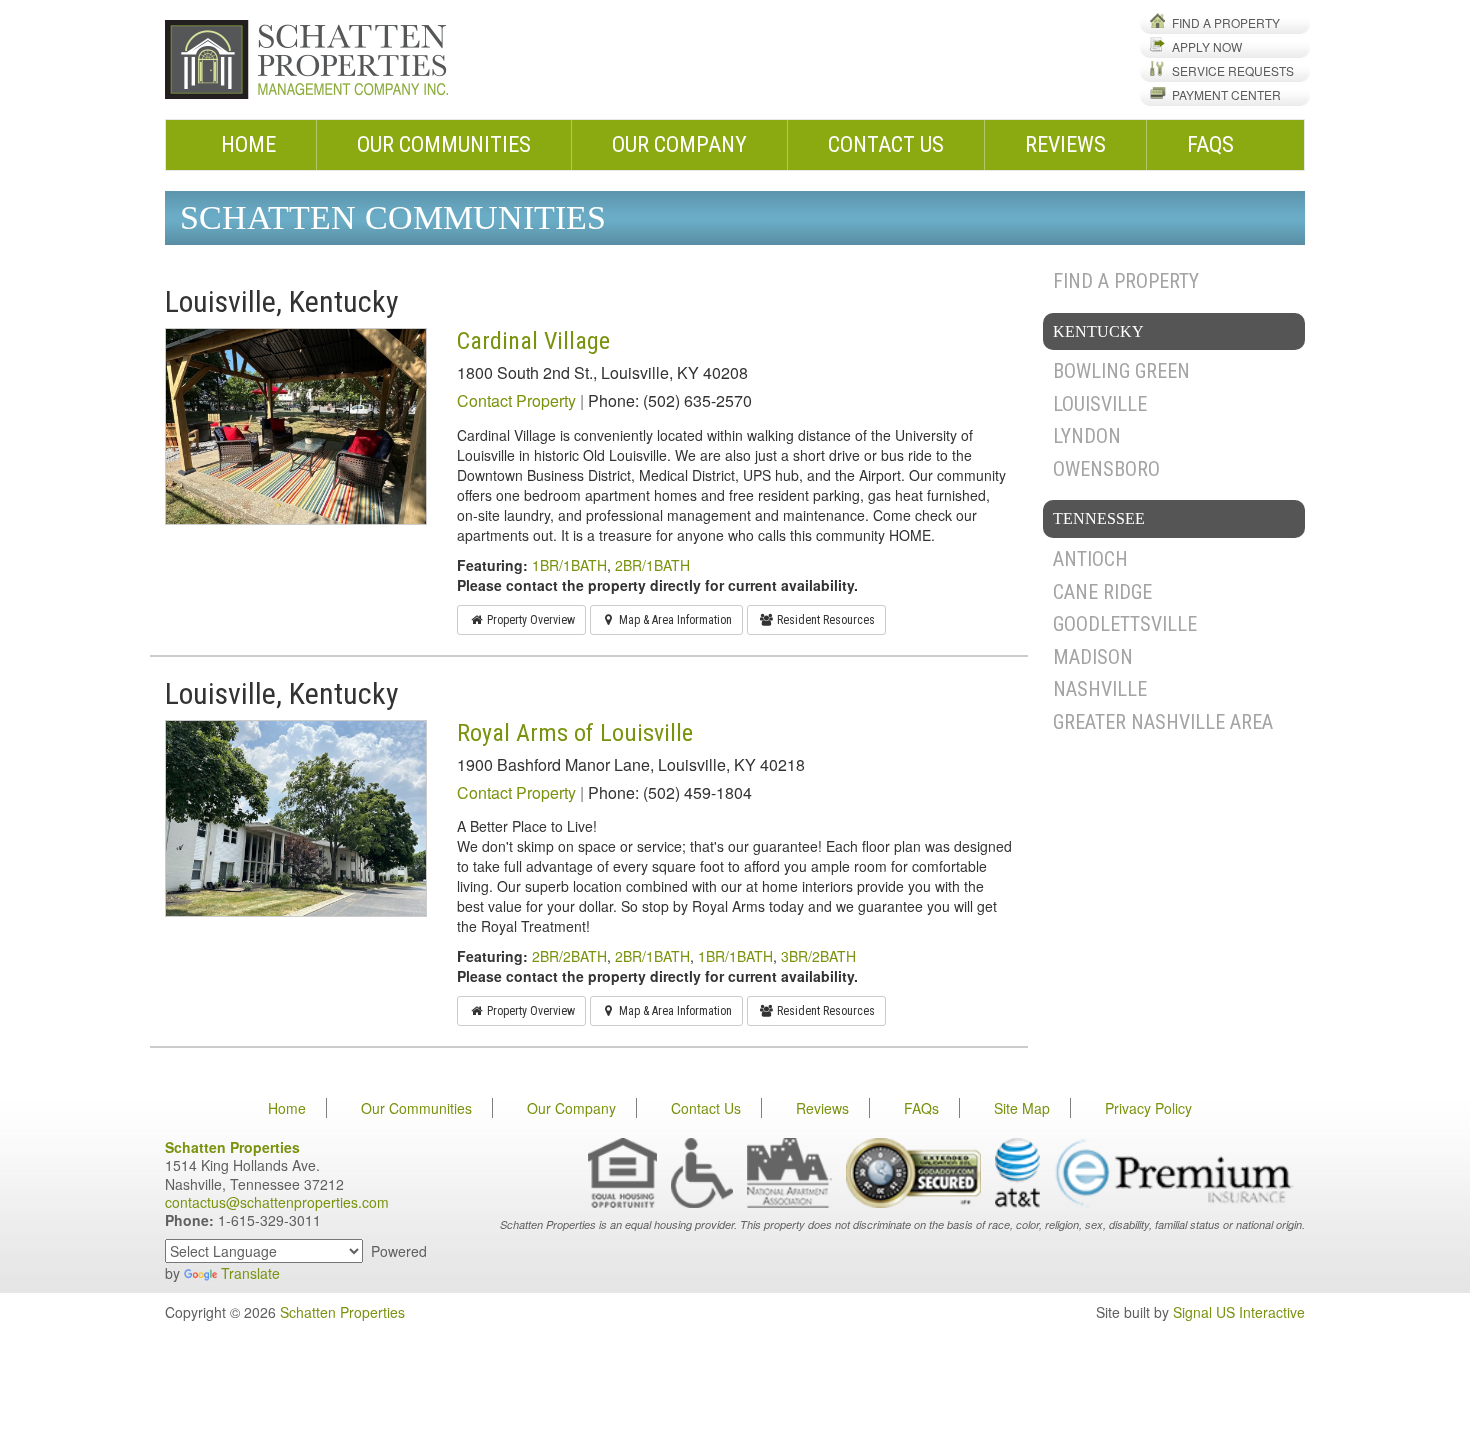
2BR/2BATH (569, 956)
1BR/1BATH (569, 565)
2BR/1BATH (652, 565)
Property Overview (529, 620)
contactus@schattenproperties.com (277, 1202)
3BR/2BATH (818, 956)
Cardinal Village (533, 341)
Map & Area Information (674, 620)
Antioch (1090, 559)
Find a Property (1226, 22)
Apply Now (1207, 46)
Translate (250, 1273)
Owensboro (1106, 469)
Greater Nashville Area (1163, 722)
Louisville (1100, 404)
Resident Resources (824, 620)
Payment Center (1226, 94)
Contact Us (886, 144)
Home (248, 144)
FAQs (1210, 144)
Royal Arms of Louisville (575, 733)
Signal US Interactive (1239, 1312)
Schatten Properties (342, 1312)
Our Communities (444, 144)
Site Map (1022, 1108)
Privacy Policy (1148, 1108)
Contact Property (516, 400)
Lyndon (1087, 436)
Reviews (1065, 144)
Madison (1093, 657)
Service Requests (1233, 70)
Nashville (1100, 689)
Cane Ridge (1102, 592)
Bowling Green (1121, 371)
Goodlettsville (1125, 624)
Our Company (679, 144)
